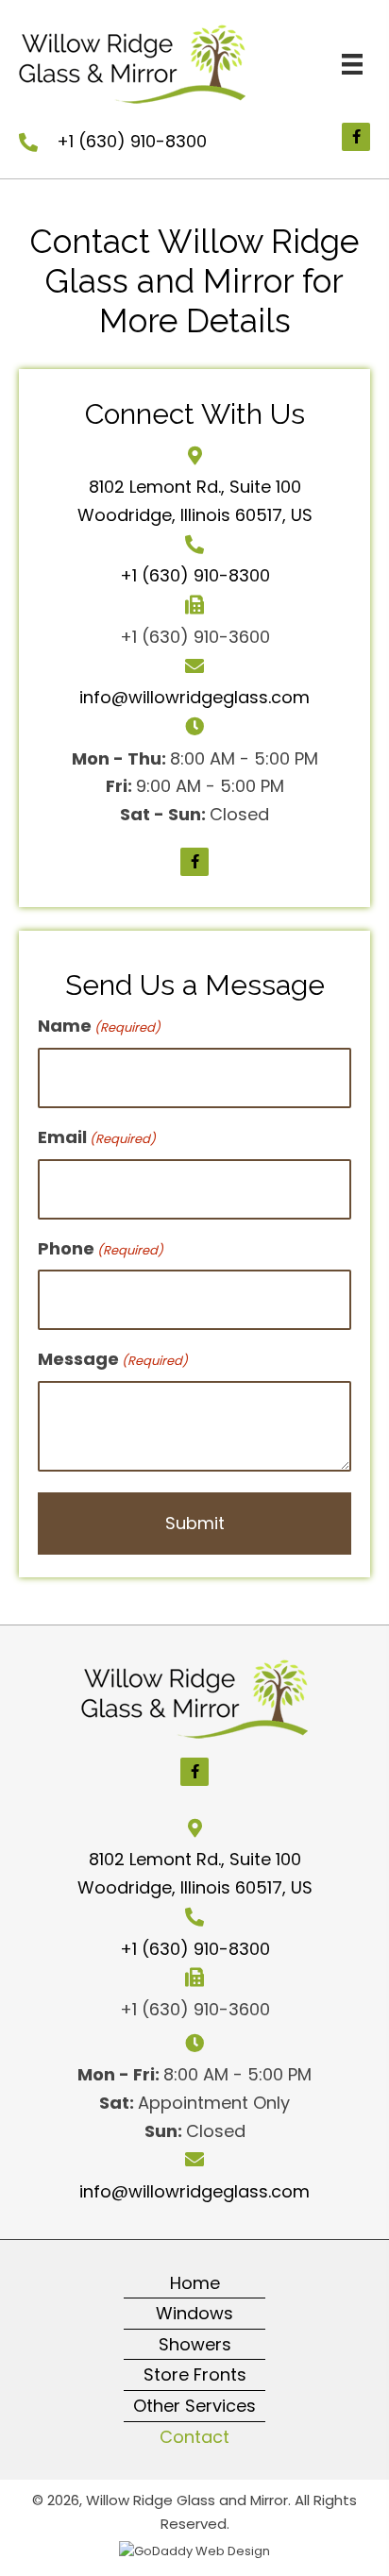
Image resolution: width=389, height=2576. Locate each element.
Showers (195, 2344)
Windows (194, 2313)
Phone (101, 1248)
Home (195, 2283)
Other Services (194, 2406)
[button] (356, 137)
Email (97, 1137)
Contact (194, 2437)
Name (99, 1026)
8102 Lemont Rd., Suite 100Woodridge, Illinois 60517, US (195, 1873)
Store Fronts (195, 2374)
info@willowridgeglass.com (194, 697)
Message (113, 1359)
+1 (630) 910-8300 (132, 141)
